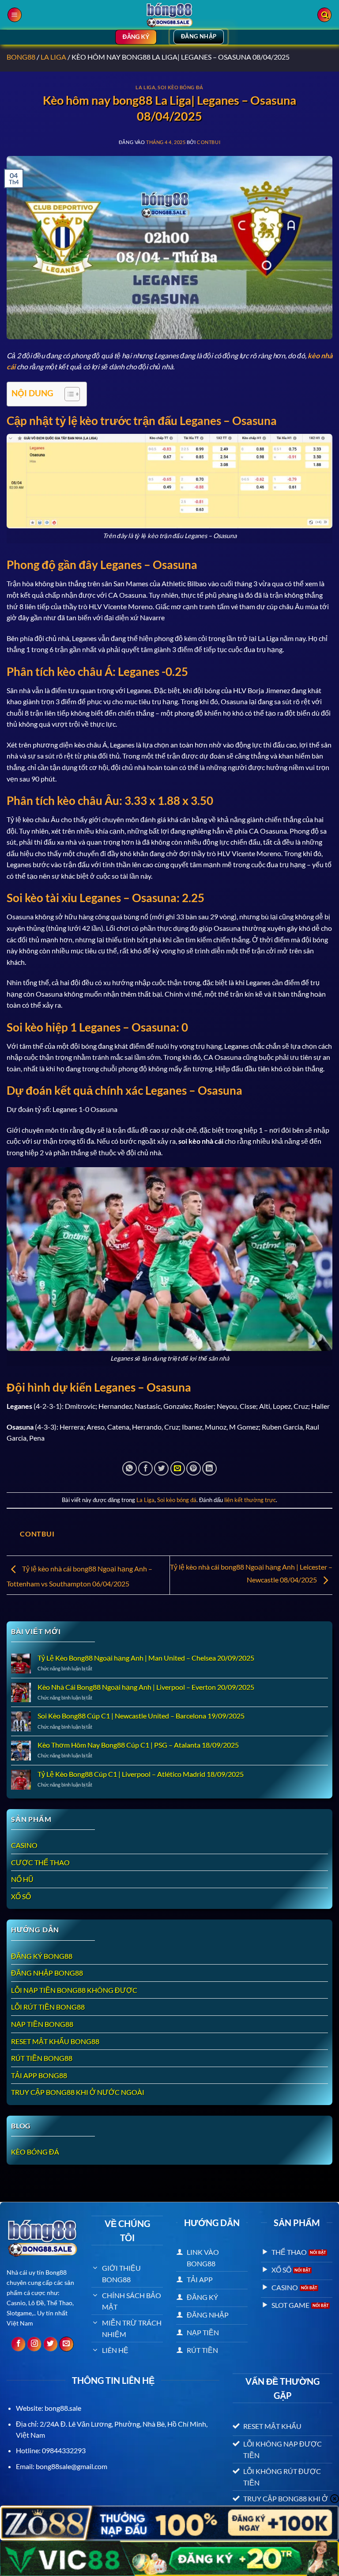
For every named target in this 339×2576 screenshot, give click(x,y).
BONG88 (21, 57)
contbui (209, 142)
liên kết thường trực (250, 1500)
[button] (15, 15)
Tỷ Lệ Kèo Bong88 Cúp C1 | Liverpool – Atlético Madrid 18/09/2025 (141, 1774)
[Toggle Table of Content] (68, 394)
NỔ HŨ (22, 1879)
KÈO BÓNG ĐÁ (35, 2152)
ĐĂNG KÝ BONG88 (42, 1956)
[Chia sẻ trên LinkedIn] (209, 1469)
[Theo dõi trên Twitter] (51, 2344)
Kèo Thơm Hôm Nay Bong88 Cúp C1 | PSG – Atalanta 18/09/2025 (138, 1745)
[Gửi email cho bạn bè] (178, 1469)
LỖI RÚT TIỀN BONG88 (48, 2007)
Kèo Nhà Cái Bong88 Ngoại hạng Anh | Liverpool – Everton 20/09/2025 (146, 1687)
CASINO (24, 1845)
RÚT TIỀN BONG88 (42, 2058)
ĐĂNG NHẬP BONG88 (47, 1973)
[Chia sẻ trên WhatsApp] (130, 1469)
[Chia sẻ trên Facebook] (145, 1469)
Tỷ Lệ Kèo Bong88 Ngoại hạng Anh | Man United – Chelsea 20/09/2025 (146, 1658)
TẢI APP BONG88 (39, 2075)
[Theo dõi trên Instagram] (34, 2344)
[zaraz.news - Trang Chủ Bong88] (169, 15)
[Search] (324, 15)
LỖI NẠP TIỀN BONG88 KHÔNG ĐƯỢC (74, 1990)
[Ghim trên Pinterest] (194, 1469)
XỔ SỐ (21, 1896)
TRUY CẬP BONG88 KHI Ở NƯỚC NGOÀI (78, 2092)
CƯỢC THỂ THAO (40, 1862)
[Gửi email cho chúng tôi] (66, 2344)
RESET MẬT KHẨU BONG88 (55, 2041)
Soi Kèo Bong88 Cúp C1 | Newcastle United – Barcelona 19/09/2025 (141, 1716)
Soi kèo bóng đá (180, 87)
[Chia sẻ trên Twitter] (161, 1469)
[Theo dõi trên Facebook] (18, 2344)
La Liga (53, 57)
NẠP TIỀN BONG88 (42, 2024)
